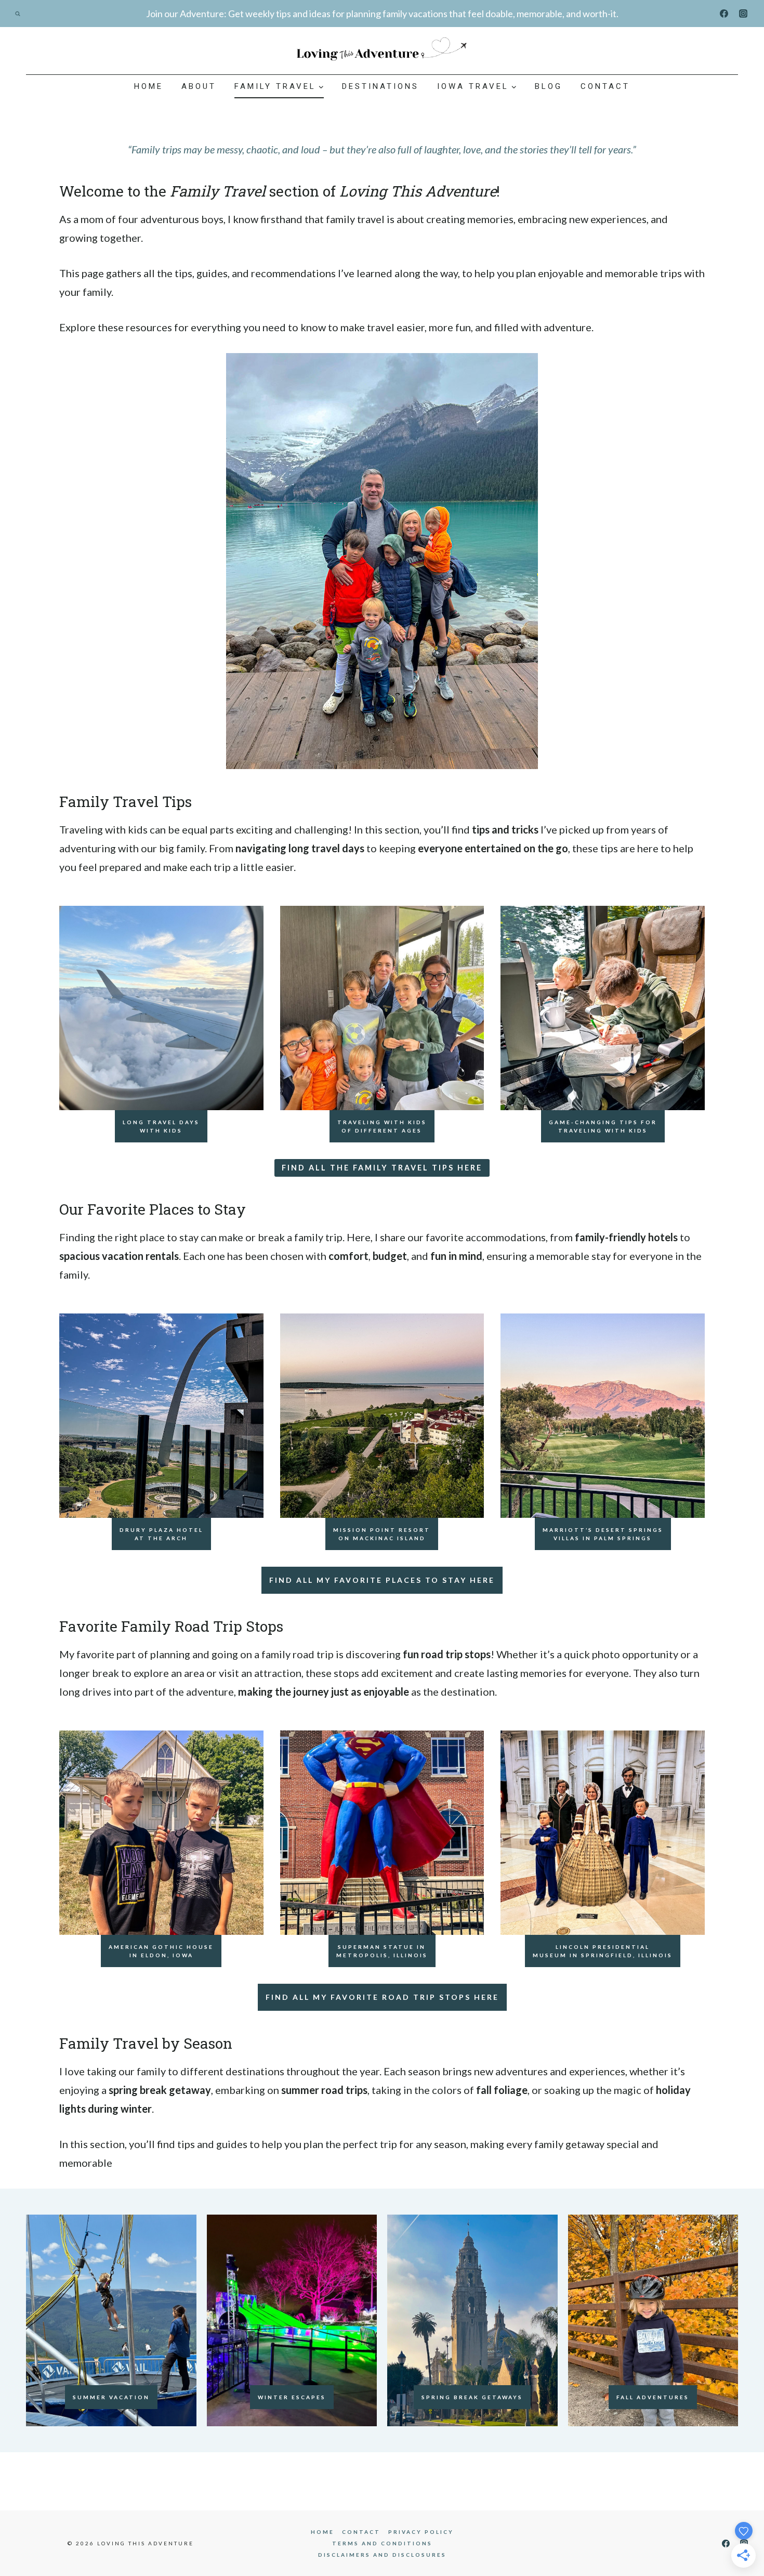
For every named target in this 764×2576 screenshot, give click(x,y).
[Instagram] (743, 14)
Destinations (380, 86)
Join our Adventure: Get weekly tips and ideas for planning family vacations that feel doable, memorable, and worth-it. (382, 14)
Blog (549, 86)
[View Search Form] (18, 14)
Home (149, 86)
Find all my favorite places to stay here (382, 1580)
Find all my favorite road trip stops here (382, 1997)
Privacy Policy (421, 2532)
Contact (605, 86)
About (199, 86)
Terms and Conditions (382, 2543)
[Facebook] (724, 14)
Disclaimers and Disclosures (382, 2555)
